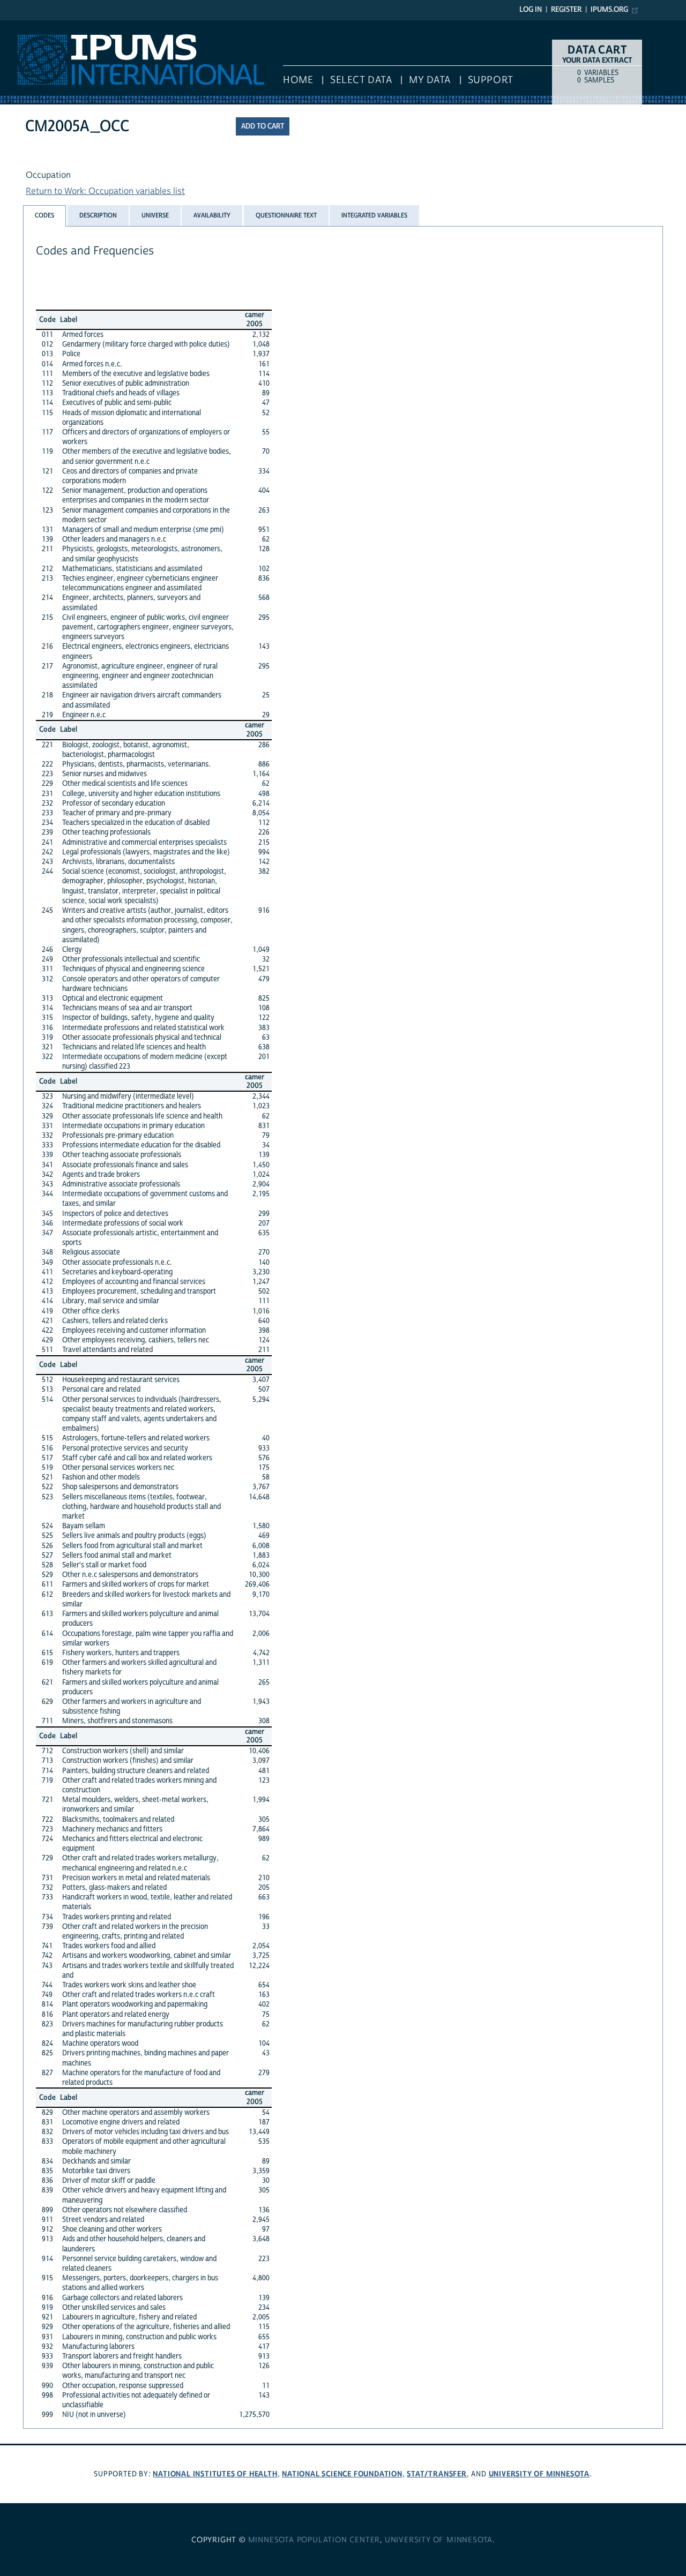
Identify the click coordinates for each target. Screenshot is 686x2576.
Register (566, 10)
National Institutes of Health (215, 2474)
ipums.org (609, 10)
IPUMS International (39, 26)
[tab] (44, 216)
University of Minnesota (539, 2474)
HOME (298, 80)
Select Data (361, 80)
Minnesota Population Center (314, 2540)
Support (491, 80)
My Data (430, 80)
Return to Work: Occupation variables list (105, 191)
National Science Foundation (342, 2474)
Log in (531, 10)
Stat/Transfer (437, 2474)
